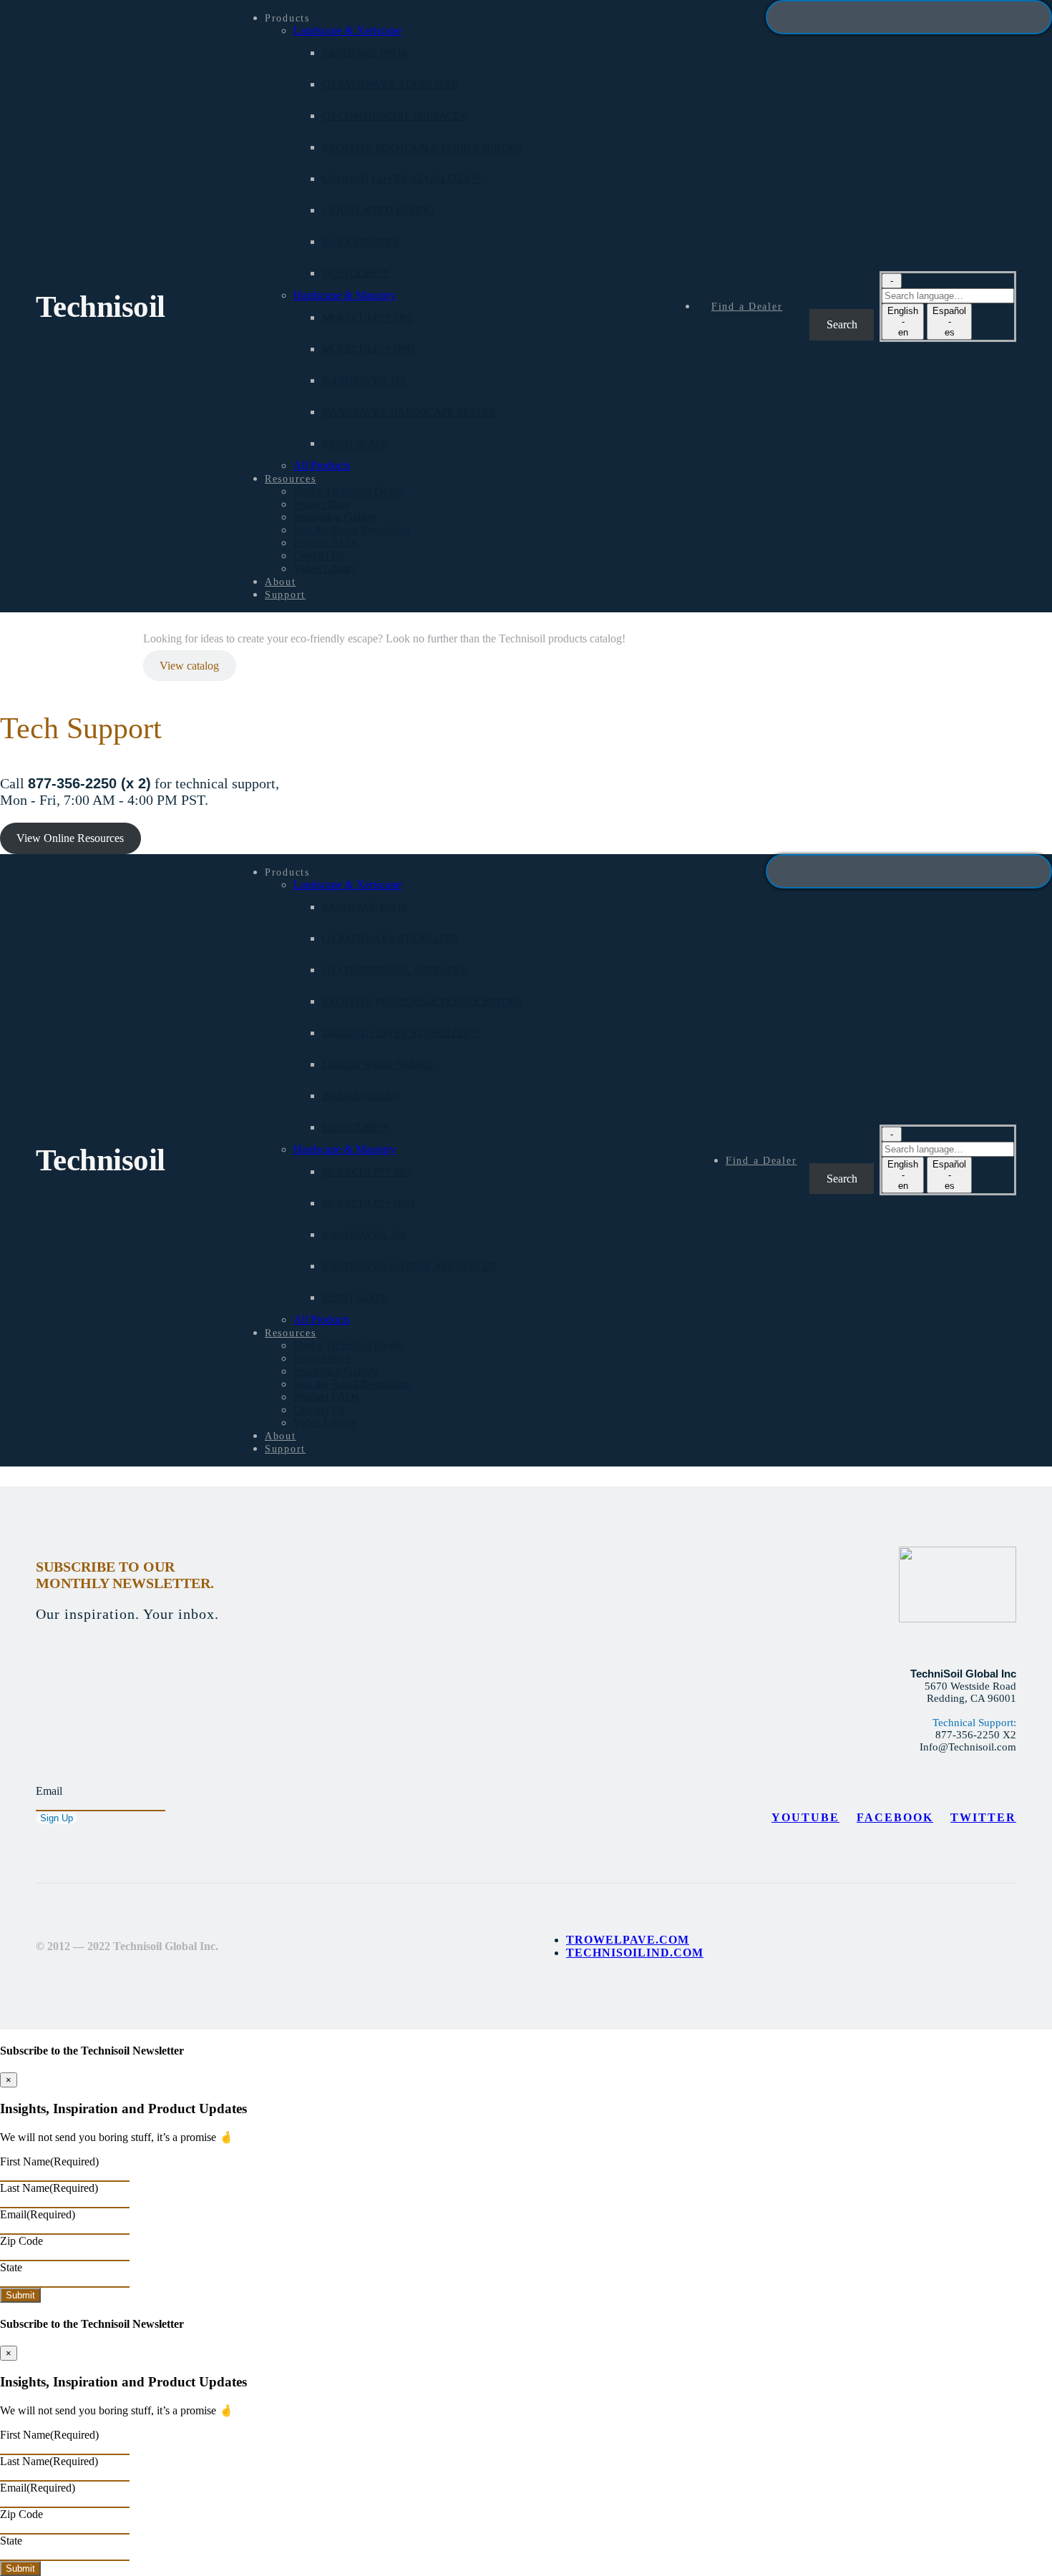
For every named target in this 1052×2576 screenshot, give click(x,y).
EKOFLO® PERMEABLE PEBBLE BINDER (423, 147)
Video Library (325, 568)
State (11, 2267)
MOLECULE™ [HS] (368, 349)
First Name (49, 2161)
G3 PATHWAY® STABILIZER (390, 84)
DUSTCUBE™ (356, 273)
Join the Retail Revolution (352, 530)
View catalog (189, 666)
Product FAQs (326, 543)
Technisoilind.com (635, 1953)
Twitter (983, 1817)
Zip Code (21, 2241)
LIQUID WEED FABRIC (378, 210)
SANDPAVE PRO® (365, 53)
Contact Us (319, 555)
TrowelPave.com (628, 1940)
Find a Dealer (747, 306)
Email (49, 1791)
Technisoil (101, 307)
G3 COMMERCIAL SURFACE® (395, 116)
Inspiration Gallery (336, 517)
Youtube (805, 1817)
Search (821, 290)
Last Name (49, 2188)
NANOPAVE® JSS (364, 381)
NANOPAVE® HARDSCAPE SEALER (409, 412)
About (281, 582)
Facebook (895, 1817)
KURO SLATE (355, 444)
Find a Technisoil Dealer (349, 491)
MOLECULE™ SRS (367, 318)
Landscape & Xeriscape (347, 30)
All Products (322, 465)
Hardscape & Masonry (345, 295)
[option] (903, 322)
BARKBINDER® (361, 242)
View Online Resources (70, 838)
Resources (291, 479)
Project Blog (322, 504)
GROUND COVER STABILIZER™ (402, 179)
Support (285, 594)
